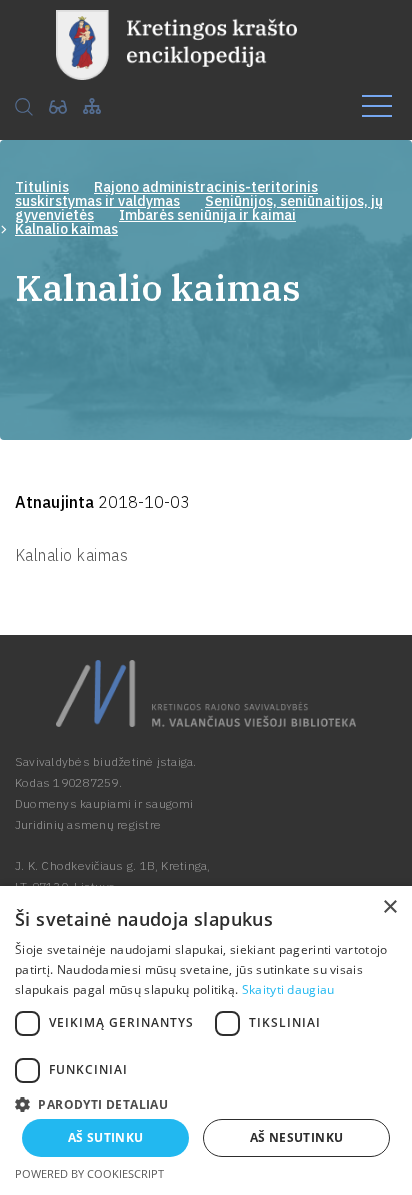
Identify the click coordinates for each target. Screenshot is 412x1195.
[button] (206, 1102)
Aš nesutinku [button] (297, 1137)
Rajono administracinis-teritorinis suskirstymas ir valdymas (166, 194)
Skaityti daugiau (288, 989)
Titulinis (42, 187)
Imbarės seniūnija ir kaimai (207, 215)
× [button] (389, 907)
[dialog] (206, 1040)
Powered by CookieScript (89, 1173)
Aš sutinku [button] (106, 1137)
